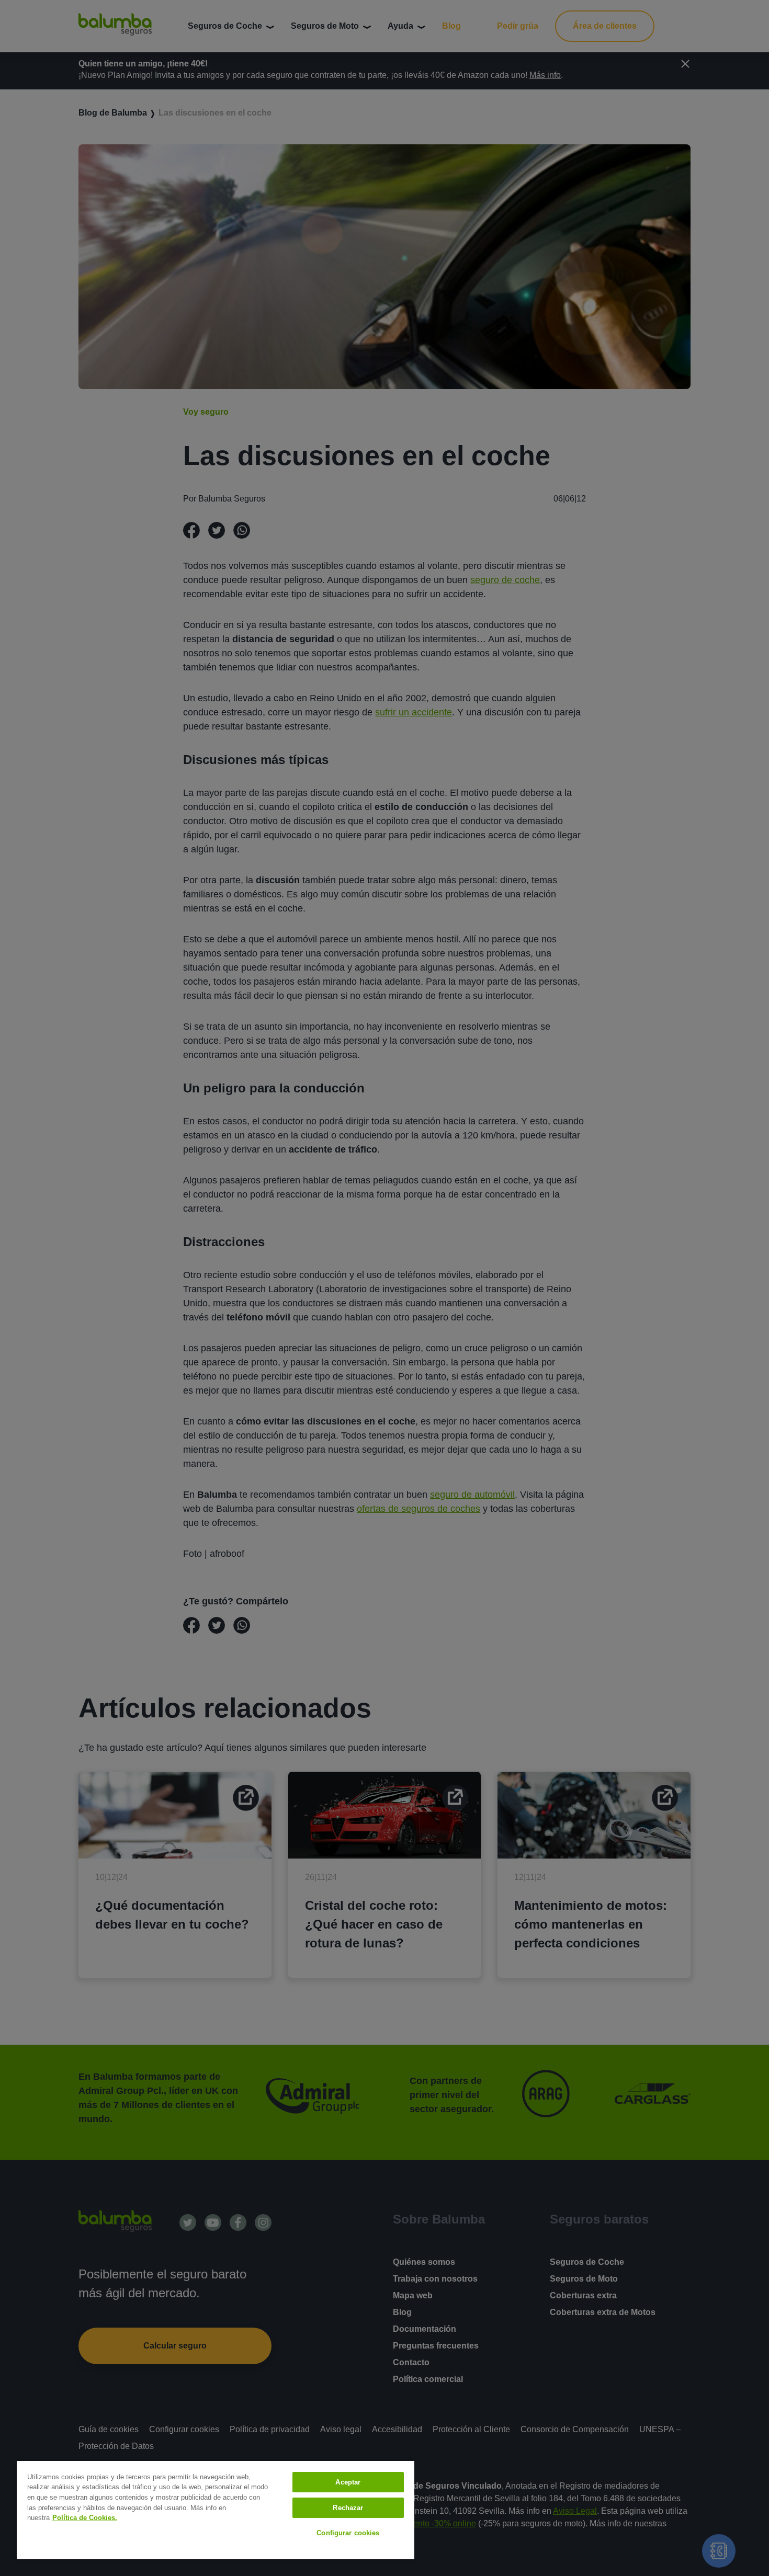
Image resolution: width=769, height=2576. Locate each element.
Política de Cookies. (85, 2518)
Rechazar (348, 2508)
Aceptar (348, 2482)
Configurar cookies (348, 2533)
